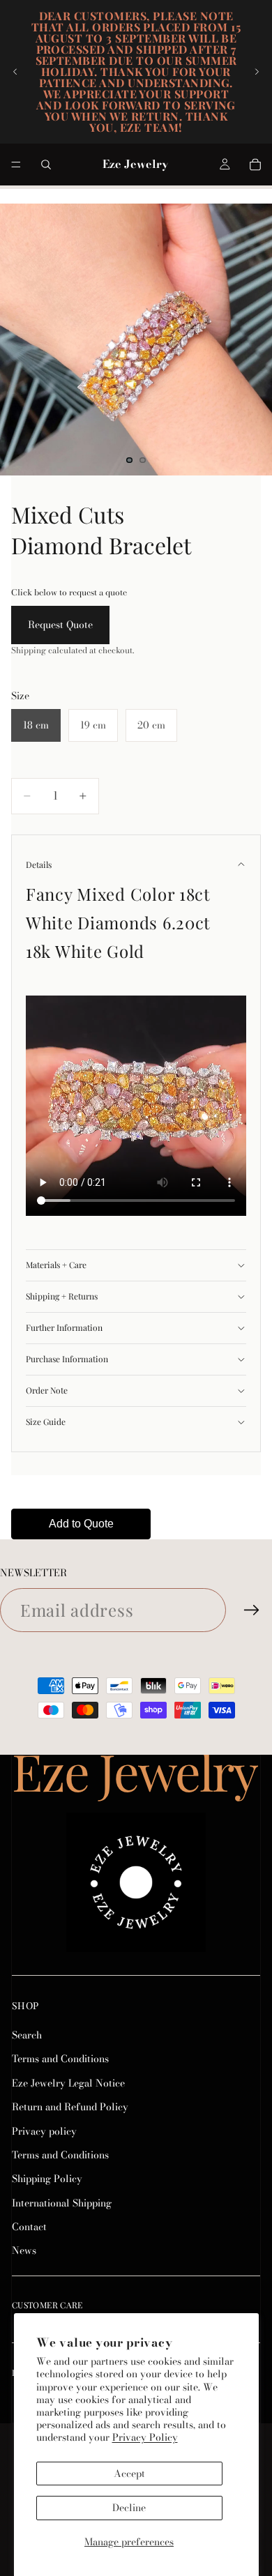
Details (39, 864)
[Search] (46, 165)
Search (27, 2035)
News (24, 2251)
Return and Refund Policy (70, 2107)
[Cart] (255, 165)
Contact (29, 2227)
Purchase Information (67, 1359)
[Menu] (16, 165)
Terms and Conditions (60, 2059)
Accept (129, 2474)
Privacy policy (44, 2131)
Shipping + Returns (62, 1296)
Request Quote (60, 625)
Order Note (47, 1390)
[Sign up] (252, 1610)
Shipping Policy (47, 2179)
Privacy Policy (145, 2437)
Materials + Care (56, 1265)
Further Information (64, 1327)
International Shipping (62, 2203)
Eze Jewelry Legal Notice (68, 2083)
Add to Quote (81, 1524)
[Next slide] (257, 72)
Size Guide (46, 1422)
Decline (129, 2508)
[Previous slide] (15, 72)
